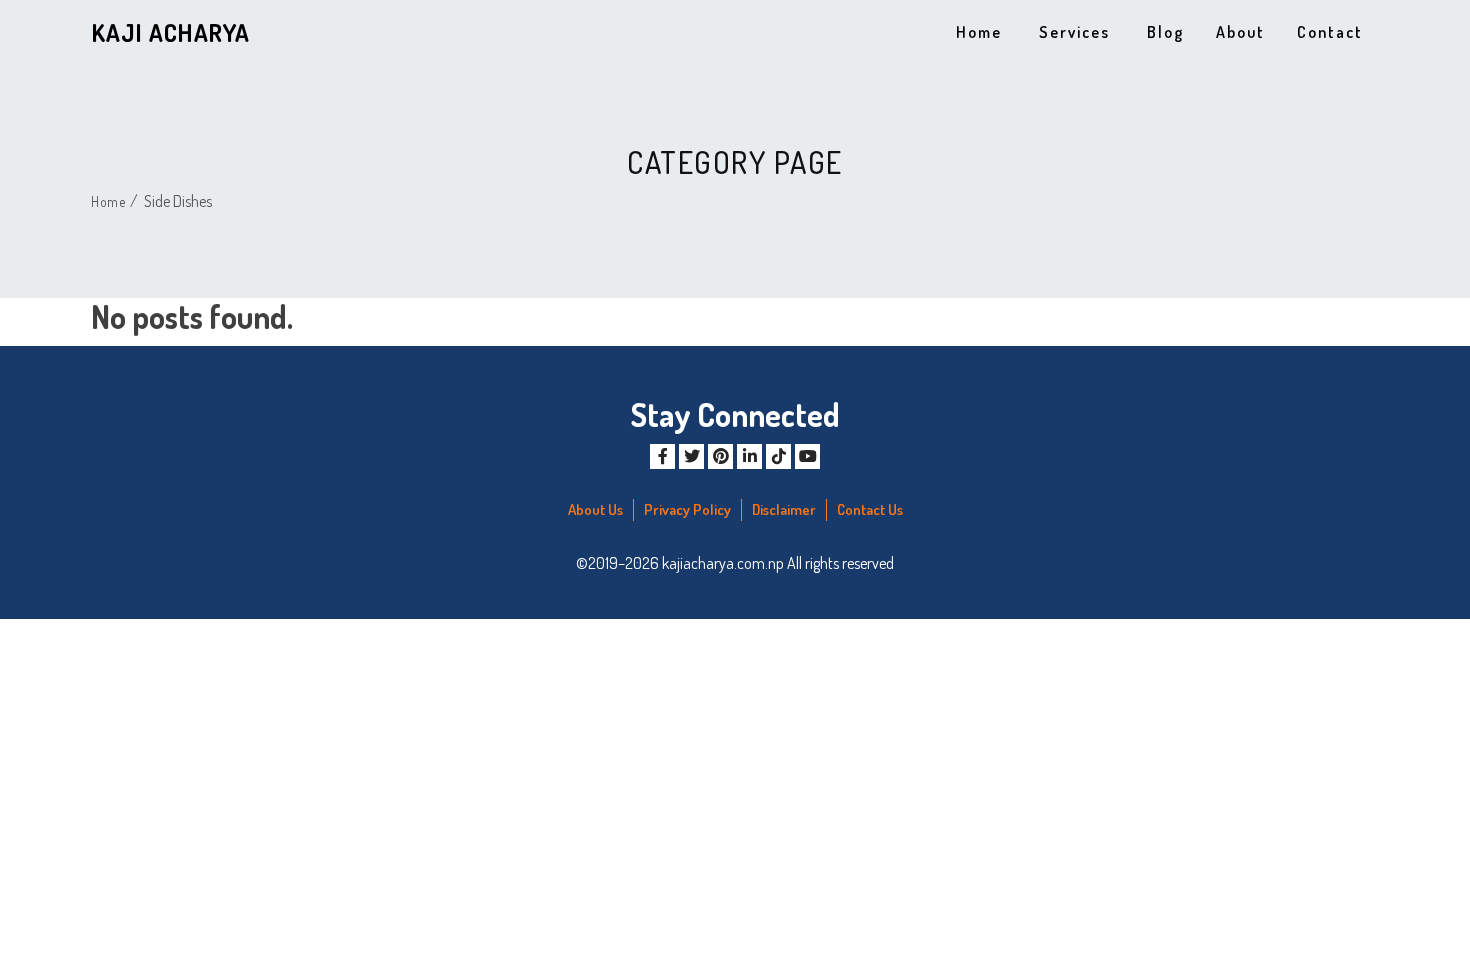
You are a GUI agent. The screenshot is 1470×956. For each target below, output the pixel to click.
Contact (1330, 32)
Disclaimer (784, 509)
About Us (595, 509)
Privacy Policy (687, 509)
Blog (1165, 32)
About (1240, 32)
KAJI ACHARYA (171, 32)
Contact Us (870, 509)
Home (979, 32)
